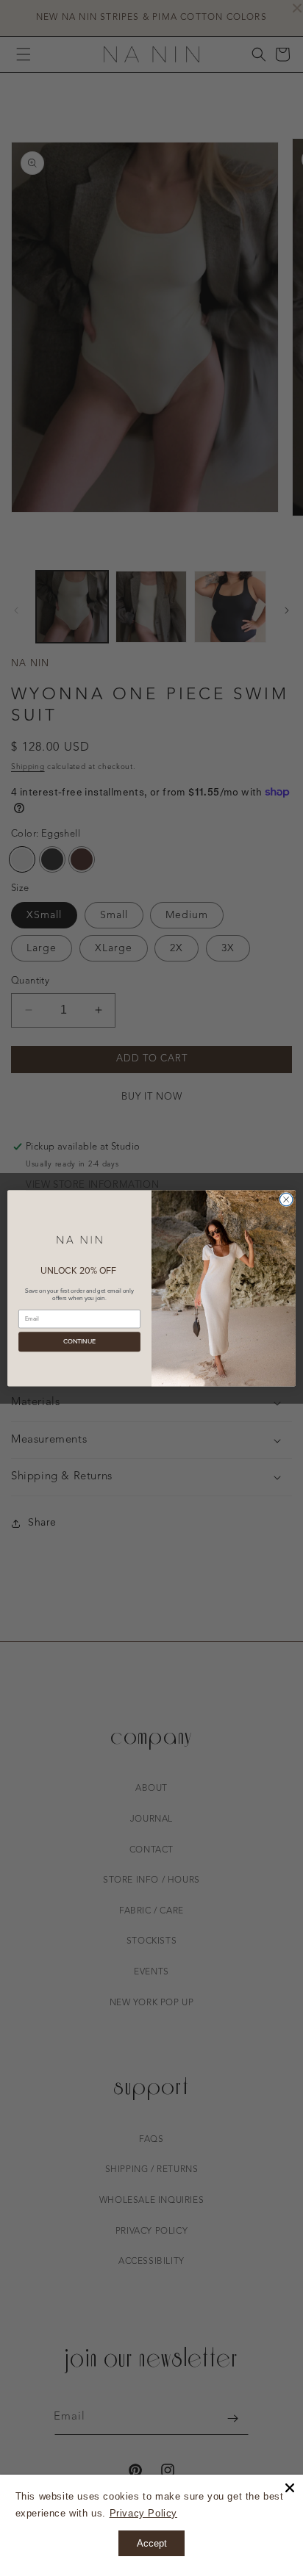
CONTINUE (80, 1342)
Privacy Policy (143, 2513)
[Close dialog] (286, 1199)
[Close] (290, 2488)
